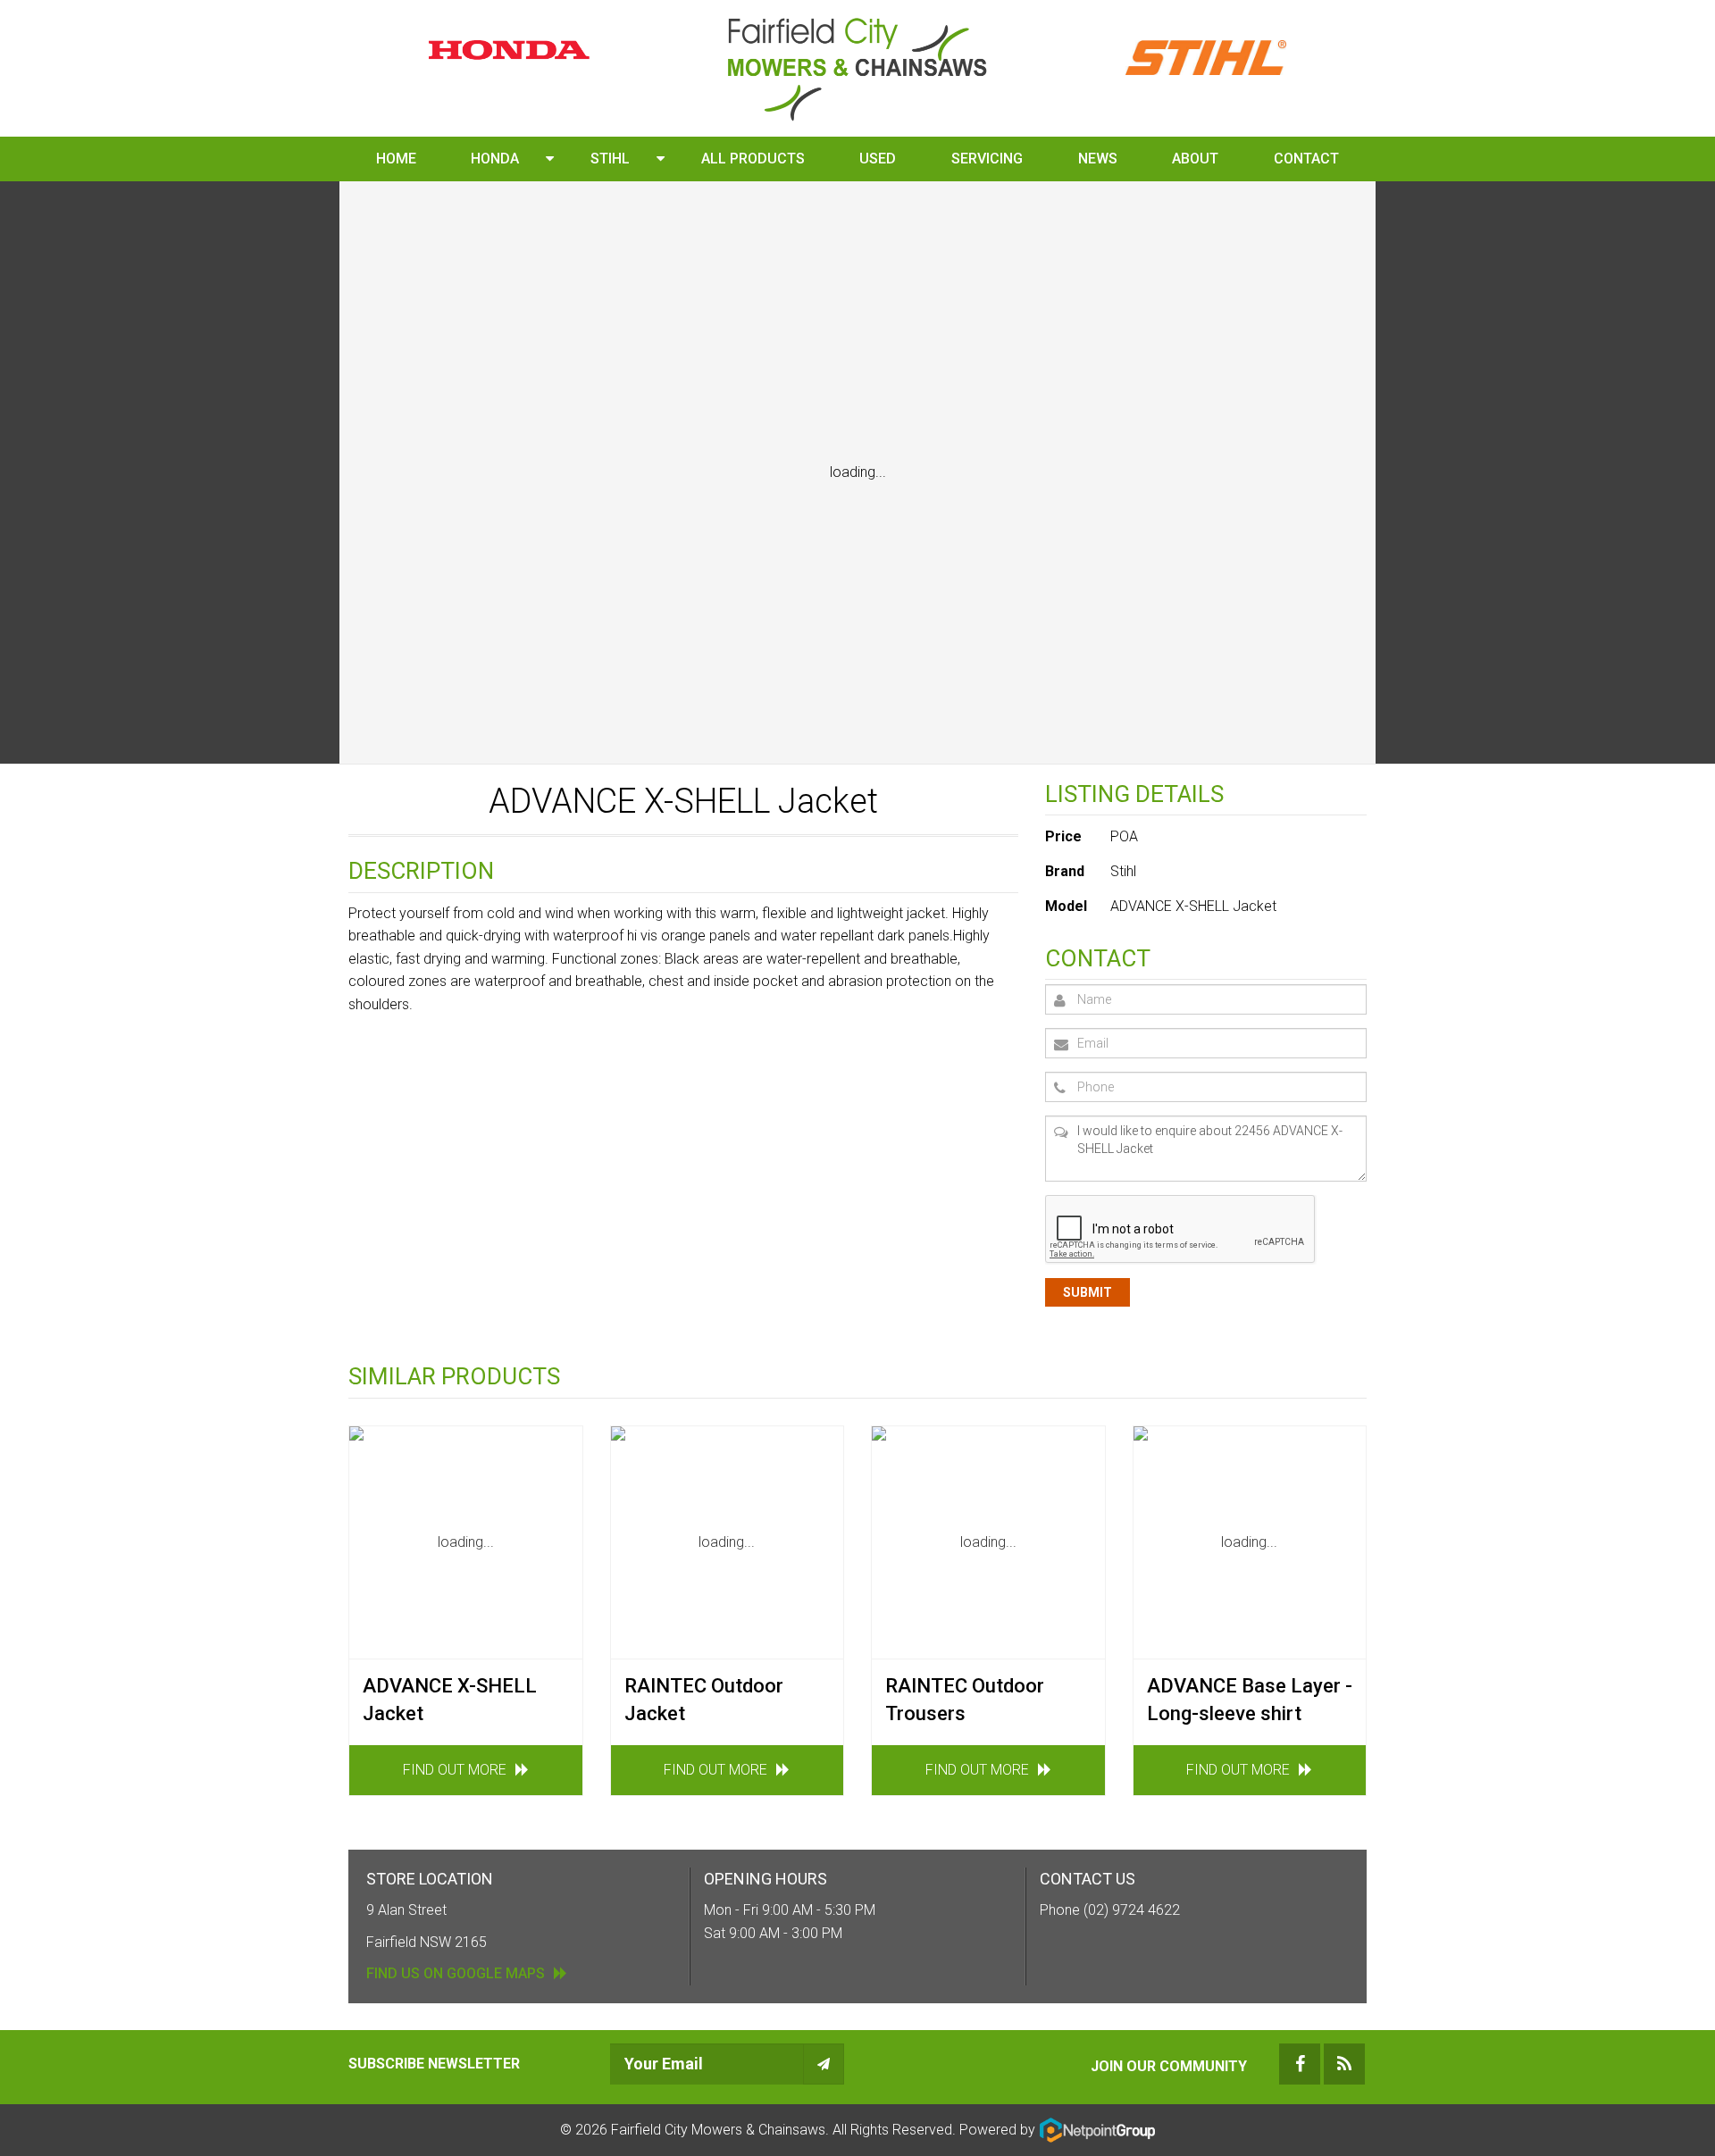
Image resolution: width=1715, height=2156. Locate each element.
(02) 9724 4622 (1132, 1910)
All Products (753, 159)
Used (878, 159)
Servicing (987, 159)
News (1098, 159)
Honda (495, 159)
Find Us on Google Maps (456, 1973)
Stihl (610, 159)
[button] (550, 159)
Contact (1306, 159)
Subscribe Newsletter (434, 2064)
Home (396, 159)
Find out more (455, 1770)
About (1195, 159)
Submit (1088, 1292)
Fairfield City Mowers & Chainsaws (718, 2129)
